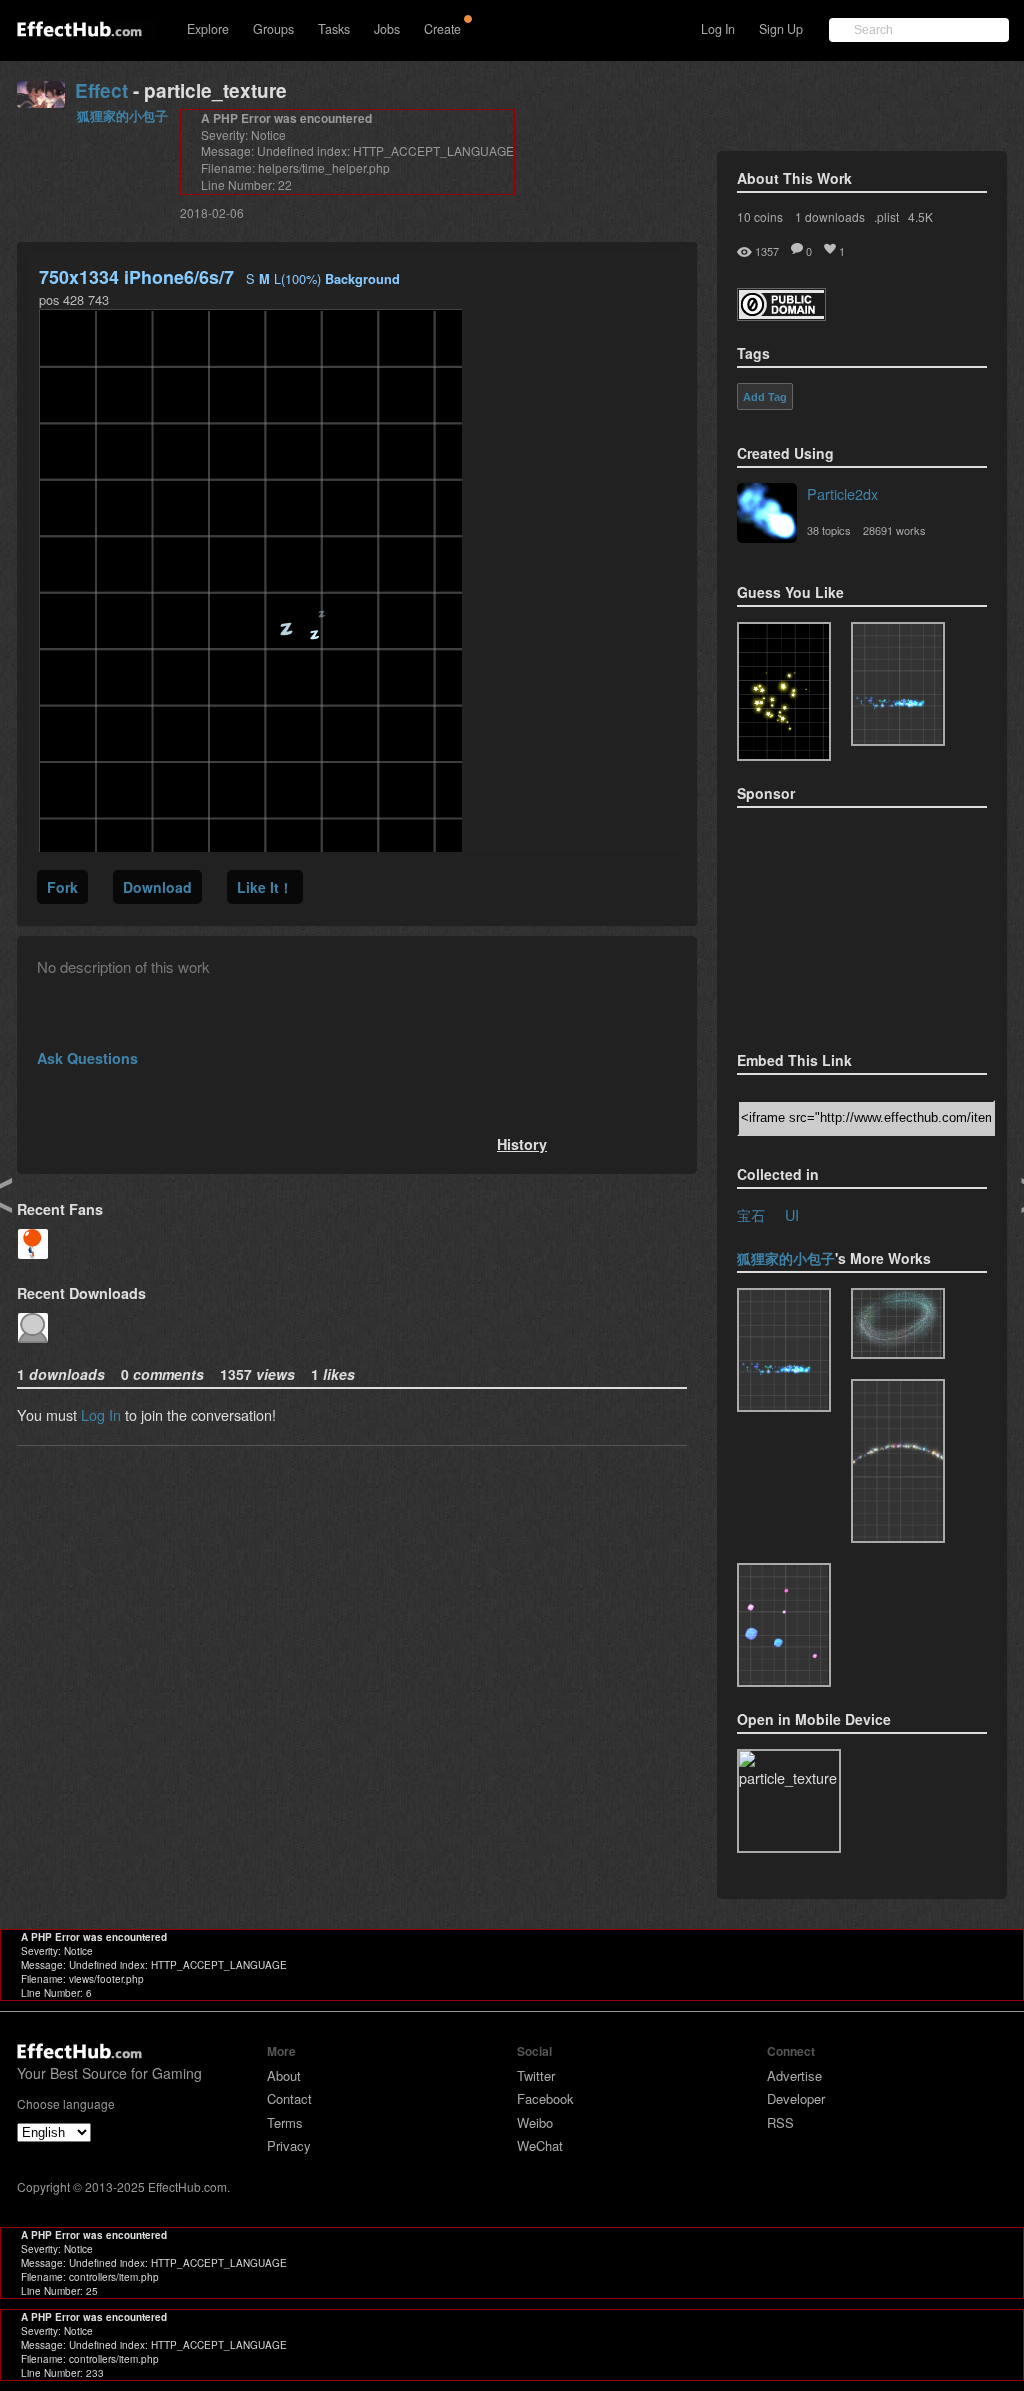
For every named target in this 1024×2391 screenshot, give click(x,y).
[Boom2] (784, 691)
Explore (208, 29)
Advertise (794, 2075)
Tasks (334, 29)
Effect (101, 90)
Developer (796, 2098)
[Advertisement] (837, 923)
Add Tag (765, 397)
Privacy (289, 2145)
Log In (718, 29)
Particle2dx (842, 493)
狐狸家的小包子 (122, 115)
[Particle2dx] (767, 515)
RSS (780, 2122)
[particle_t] (784, 1625)
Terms (285, 2122)
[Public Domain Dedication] (781, 314)
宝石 (751, 1214)
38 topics (829, 530)
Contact (289, 2098)
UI (792, 1214)
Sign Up (781, 29)
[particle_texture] (898, 684)
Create (442, 29)
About (284, 2075)
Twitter (536, 2075)
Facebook (545, 2098)
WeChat (540, 2145)
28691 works (894, 530)
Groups (273, 29)
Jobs (387, 29)
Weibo (535, 2122)
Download (157, 887)
